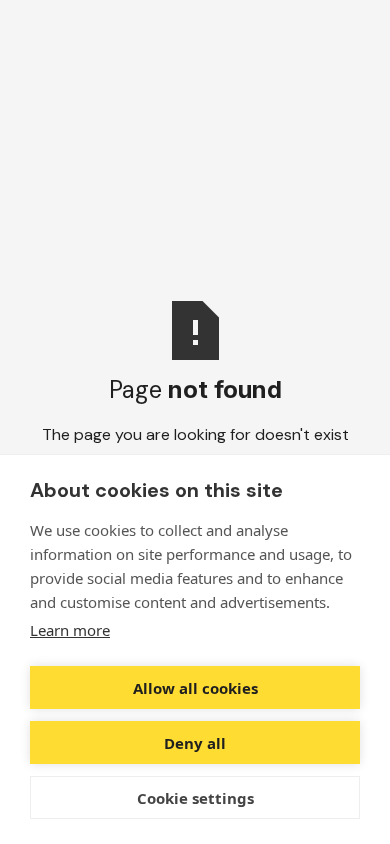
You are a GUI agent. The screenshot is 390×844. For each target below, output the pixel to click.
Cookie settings (195, 798)
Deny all (195, 743)
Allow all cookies (195, 688)
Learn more (70, 630)
